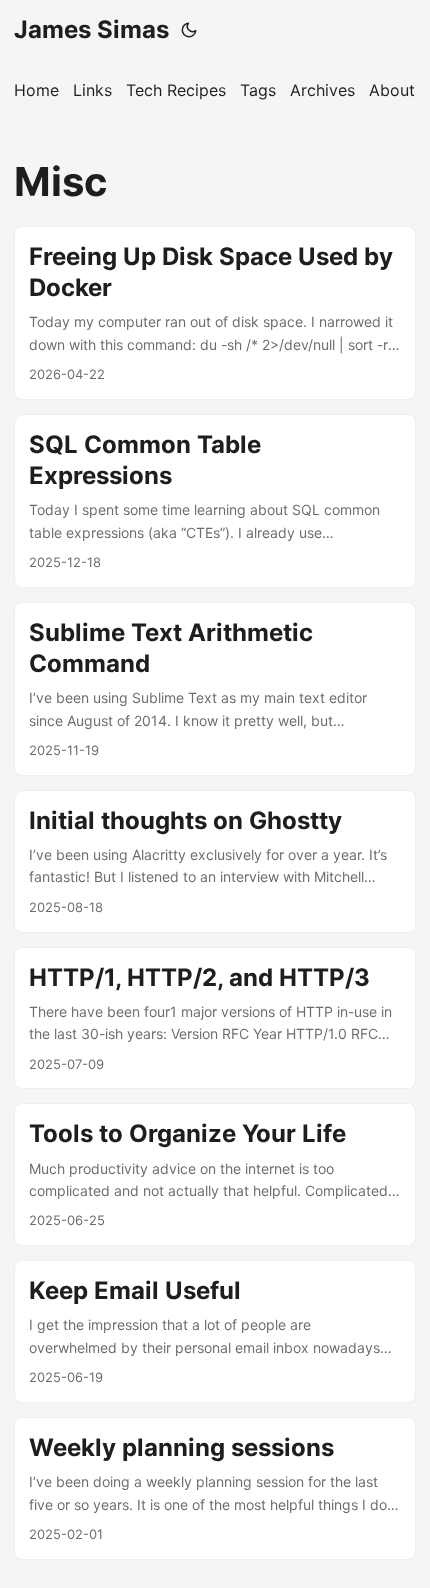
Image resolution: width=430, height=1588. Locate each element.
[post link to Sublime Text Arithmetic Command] (215, 689)
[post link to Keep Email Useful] (215, 1331)
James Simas (91, 29)
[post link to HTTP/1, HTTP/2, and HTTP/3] (215, 1018)
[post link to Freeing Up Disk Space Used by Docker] (215, 313)
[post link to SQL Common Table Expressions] (215, 501)
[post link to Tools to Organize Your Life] (215, 1174)
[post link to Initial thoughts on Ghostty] (215, 861)
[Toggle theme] (189, 30)
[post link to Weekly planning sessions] (215, 1488)
